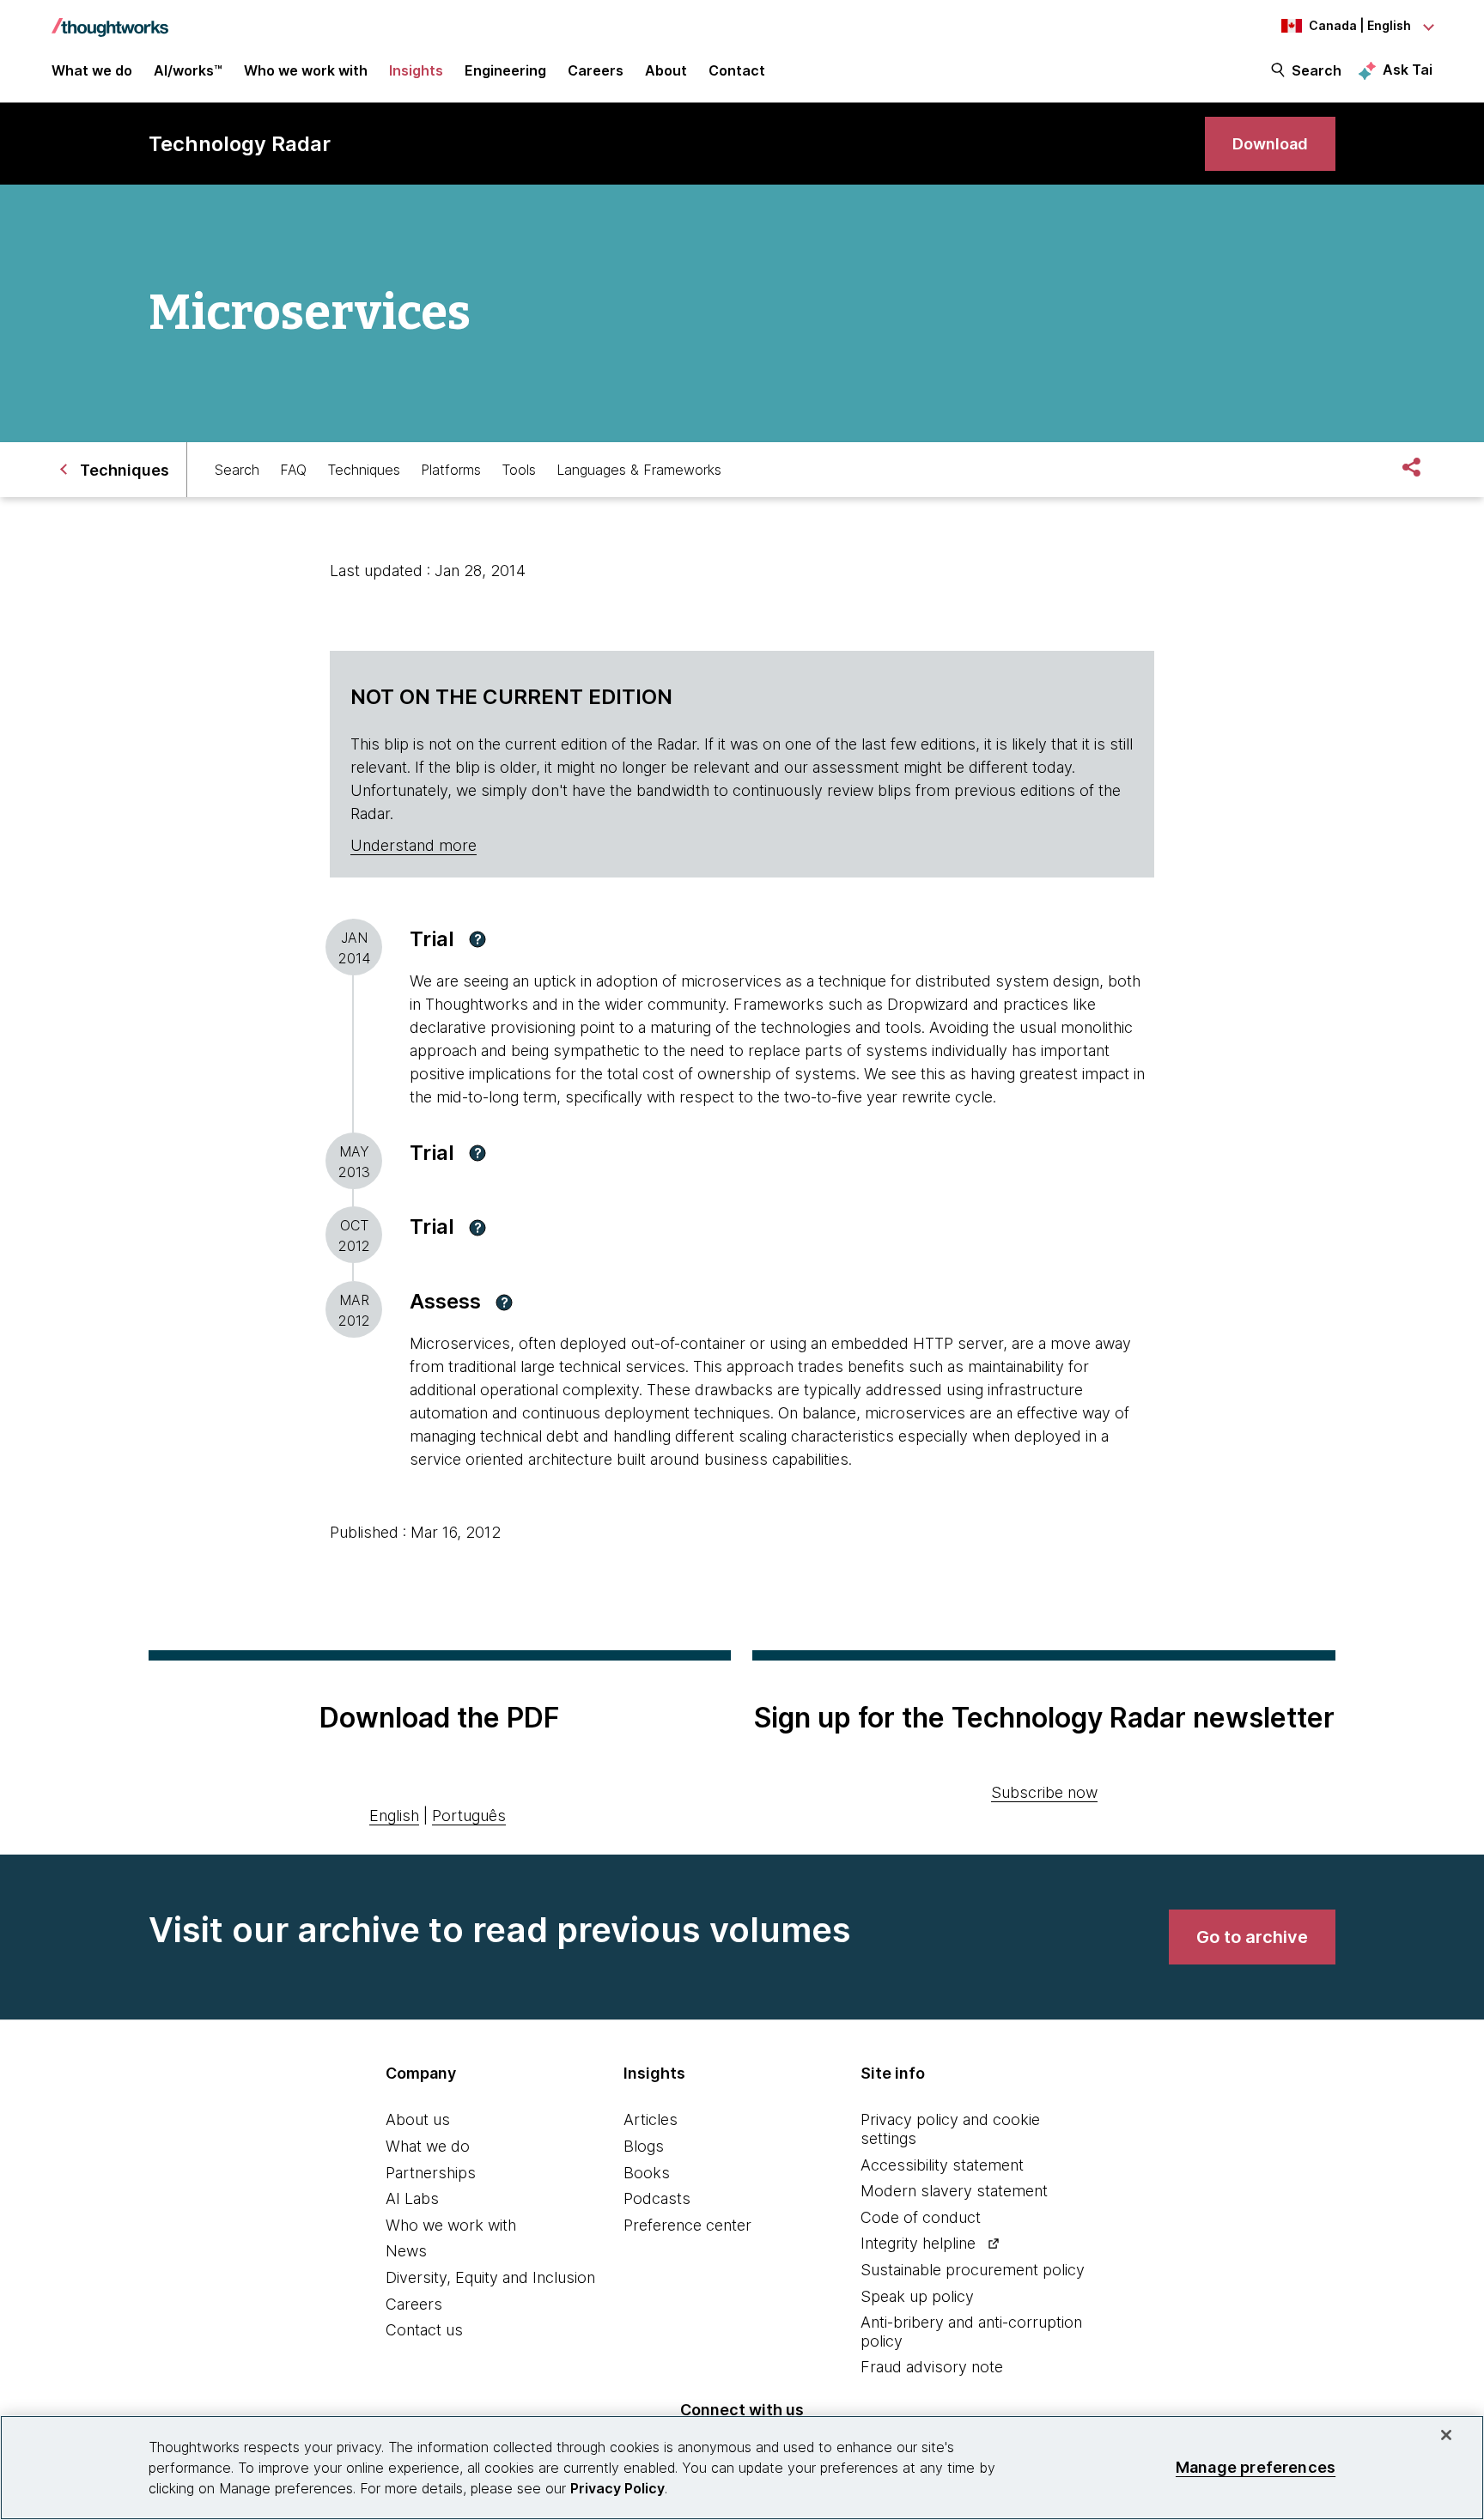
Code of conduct (921, 2217)
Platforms (451, 470)
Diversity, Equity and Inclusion (490, 2277)
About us (418, 2119)
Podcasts (657, 2198)
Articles (651, 2119)
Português (469, 1816)
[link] (1270, 144)
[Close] (1446, 2435)
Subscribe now (1044, 1792)
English (394, 1816)
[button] (477, 939)
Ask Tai (1408, 70)
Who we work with (451, 2225)
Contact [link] (737, 70)
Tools (519, 470)
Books (647, 2173)
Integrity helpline (918, 2243)
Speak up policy (917, 2296)
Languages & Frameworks (639, 470)
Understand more (414, 845)
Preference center (687, 2225)
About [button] (666, 70)
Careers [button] (596, 70)
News (406, 2251)
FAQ (293, 470)
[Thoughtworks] (110, 19)
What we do (428, 2146)
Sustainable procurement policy (973, 2270)
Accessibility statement (942, 2165)
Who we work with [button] (306, 70)
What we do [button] (92, 70)
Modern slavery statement (954, 2191)
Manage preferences (1256, 2467)
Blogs (644, 2146)
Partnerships (431, 2173)
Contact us (424, 2330)
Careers (414, 2304)
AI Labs (412, 2198)
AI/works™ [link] (188, 70)
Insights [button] (416, 70)
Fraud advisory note (932, 2367)
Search (1317, 70)
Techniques (364, 470)
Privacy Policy (617, 2488)
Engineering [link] (505, 70)
